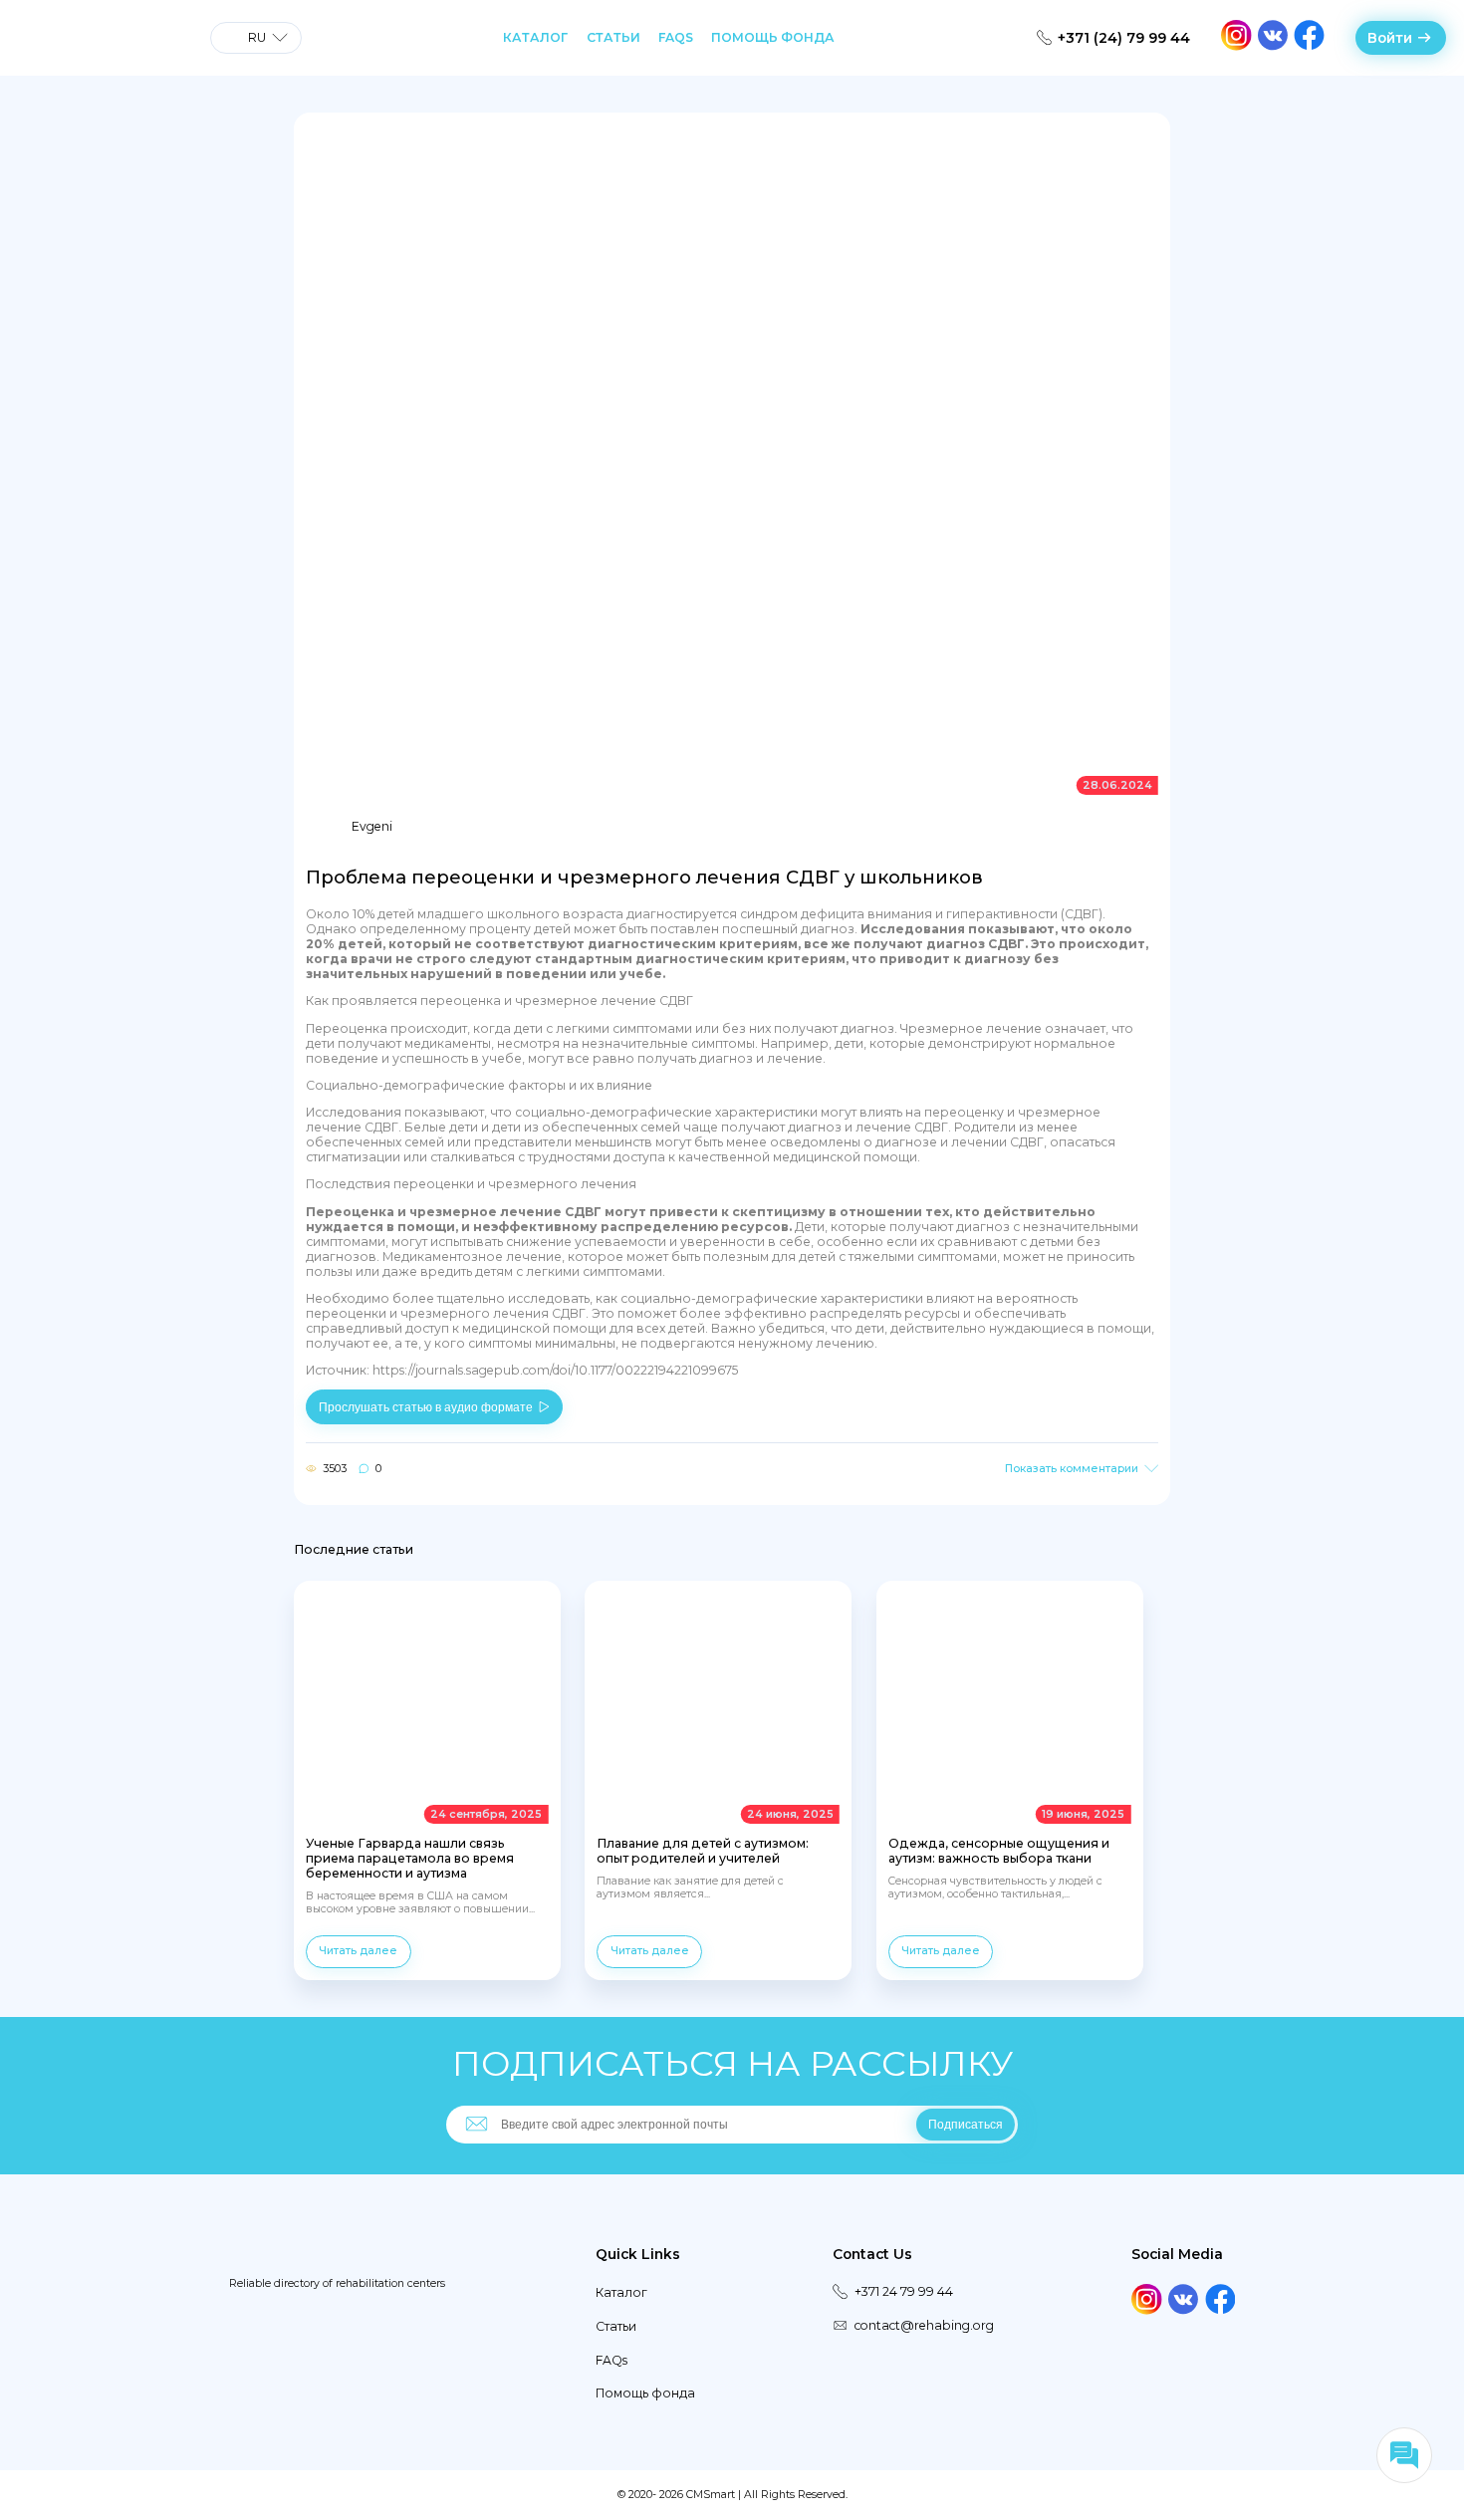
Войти (1390, 38)
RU (257, 37)
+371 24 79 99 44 (904, 2291)
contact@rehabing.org (924, 2325)
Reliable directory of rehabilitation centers (337, 2283)
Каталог (535, 37)
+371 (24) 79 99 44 (1124, 38)
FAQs (676, 37)
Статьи (613, 37)
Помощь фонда (773, 37)
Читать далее (358, 1951)
